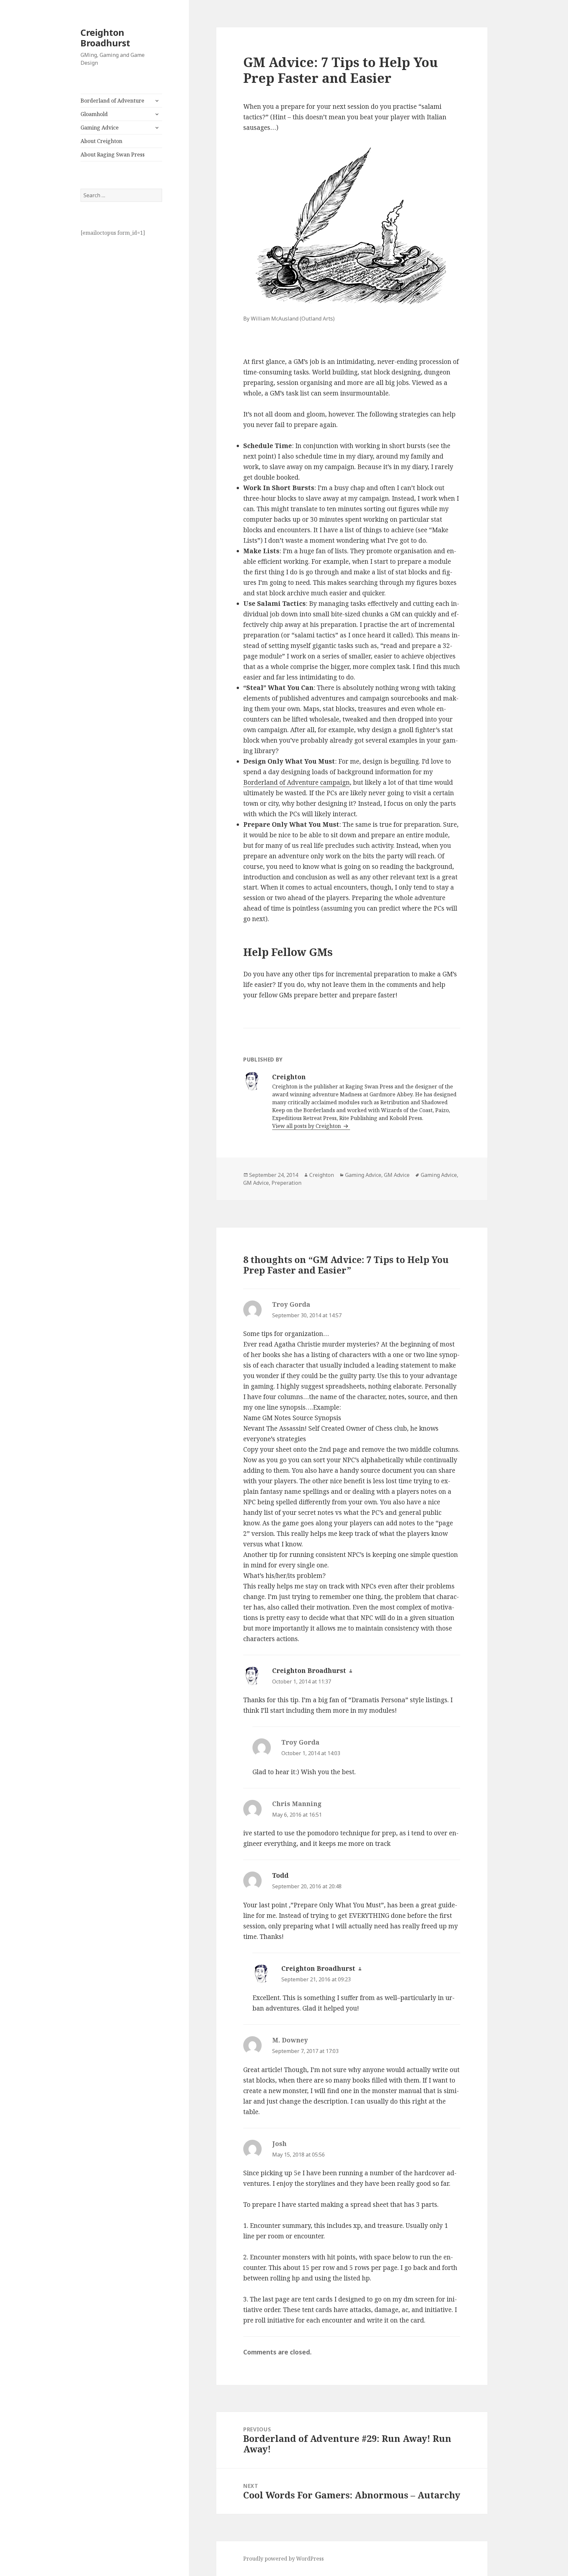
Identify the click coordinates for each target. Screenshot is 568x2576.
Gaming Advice (100, 128)
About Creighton (101, 141)
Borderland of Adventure (112, 101)
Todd (280, 1875)
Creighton (322, 1175)
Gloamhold (94, 114)
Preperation (286, 1183)
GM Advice (397, 1175)
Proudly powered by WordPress (284, 2559)
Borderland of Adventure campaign (296, 782)
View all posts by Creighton (307, 1126)
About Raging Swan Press (113, 155)
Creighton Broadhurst (105, 38)
